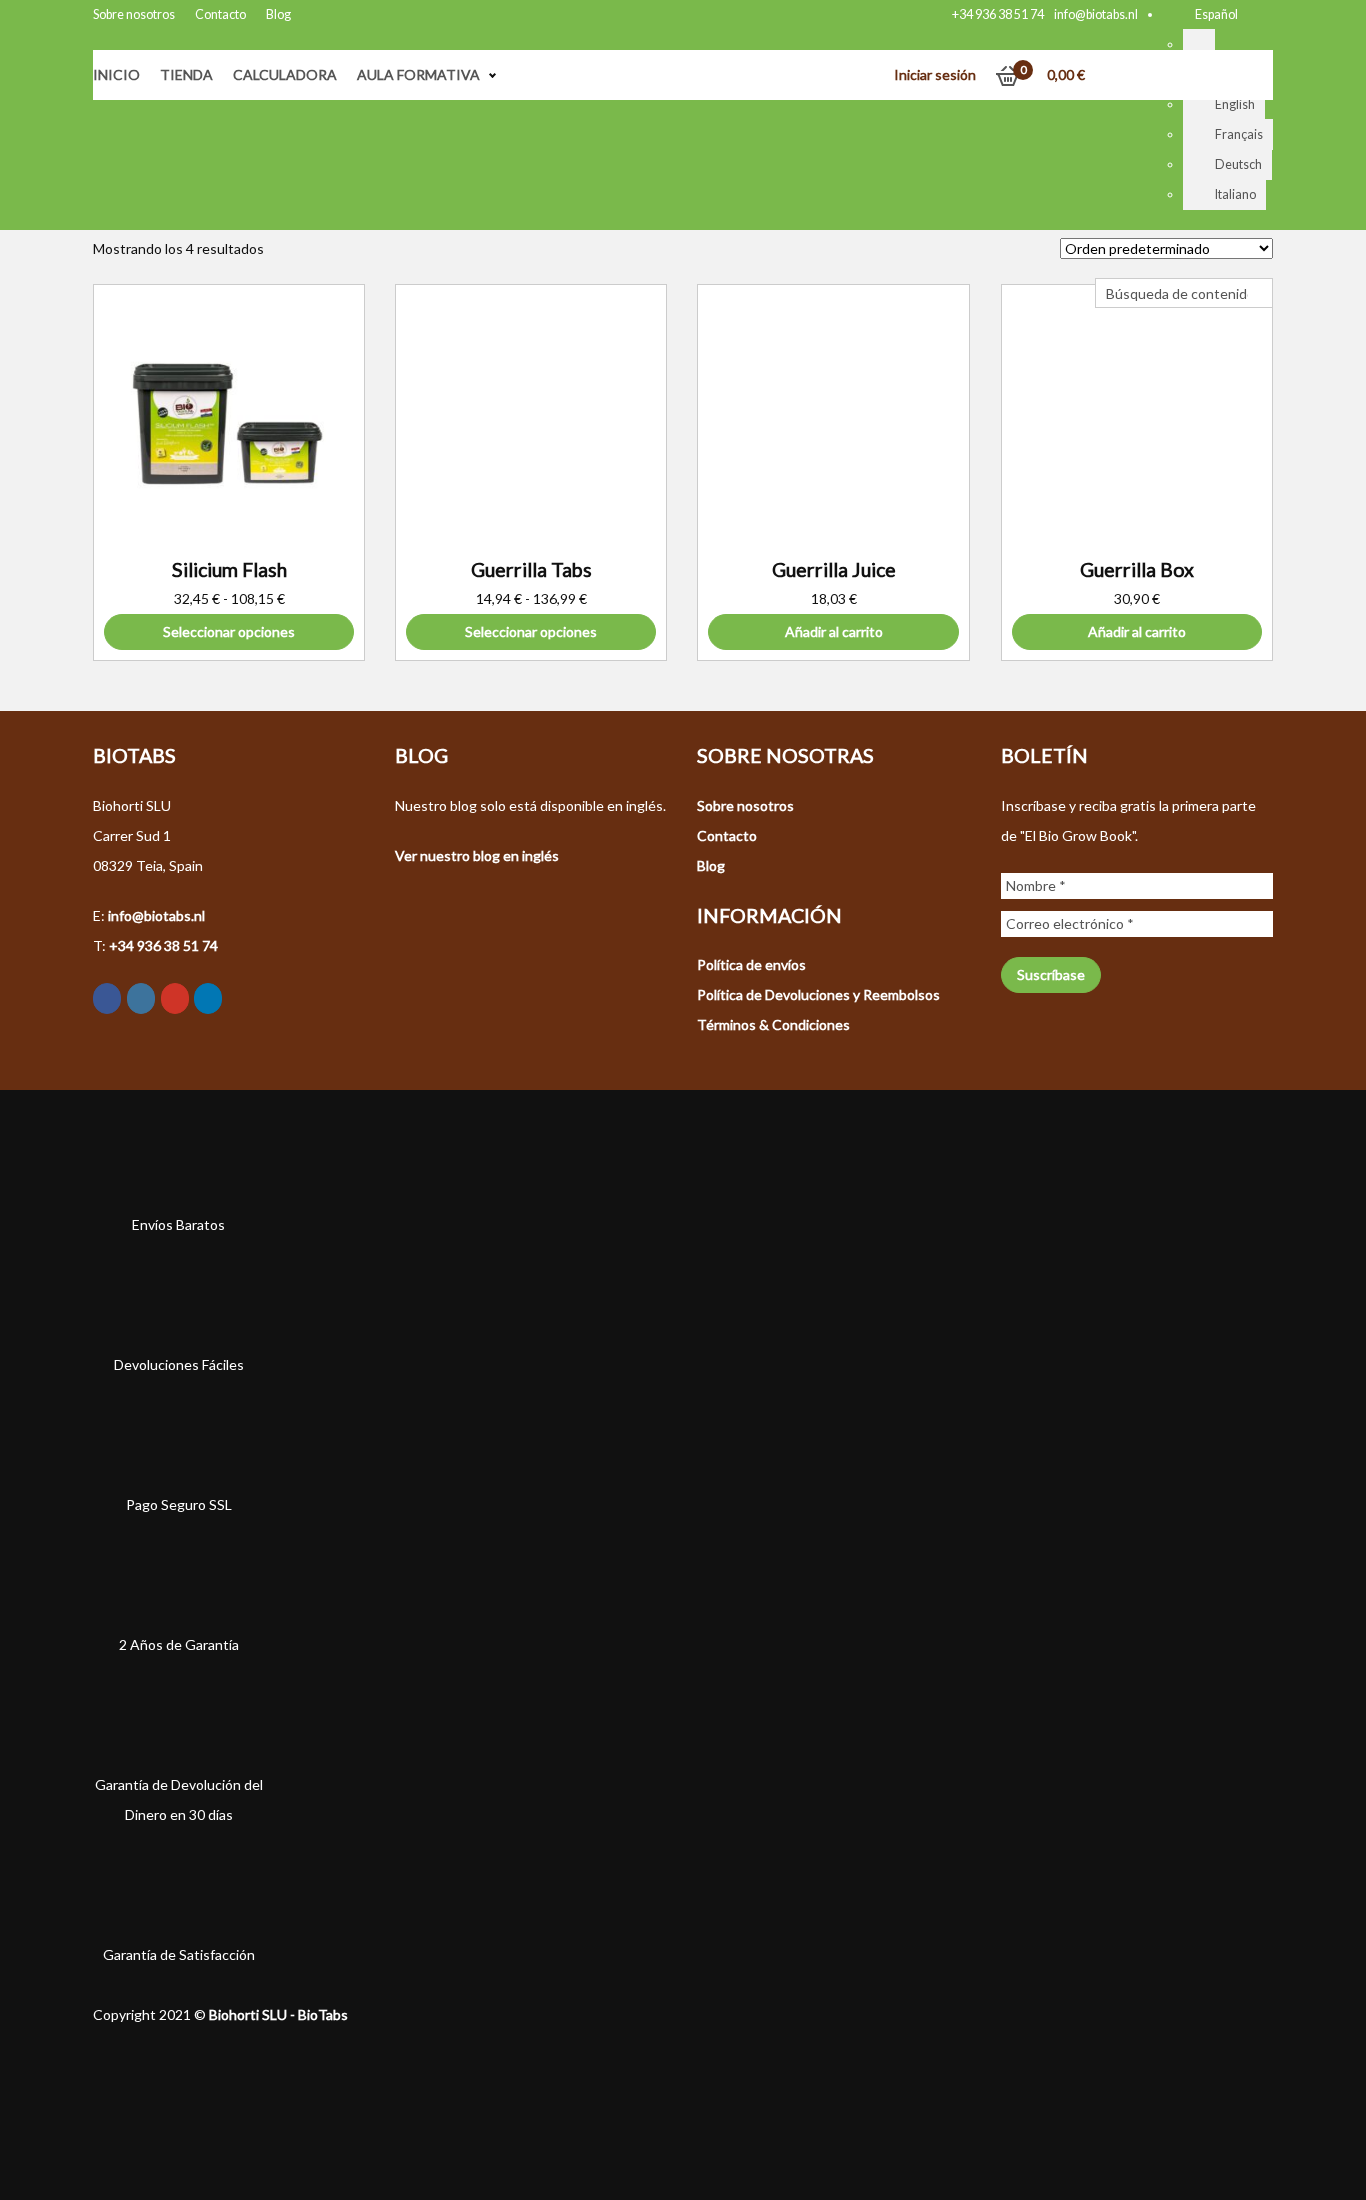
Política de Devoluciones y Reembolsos (818, 994)
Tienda (186, 74)
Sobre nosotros (134, 14)
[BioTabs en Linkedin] (208, 998)
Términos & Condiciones (773, 1024)
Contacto (220, 14)
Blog (278, 14)
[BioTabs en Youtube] (175, 998)
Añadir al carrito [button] (834, 631)
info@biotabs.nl (1096, 14)
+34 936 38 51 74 (998, 14)
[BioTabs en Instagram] (141, 998)
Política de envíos (751, 964)
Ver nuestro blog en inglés (477, 855)
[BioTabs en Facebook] (107, 998)
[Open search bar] (1105, 263)
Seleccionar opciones (229, 631)
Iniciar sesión (935, 74)
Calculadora (285, 74)
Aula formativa (418, 74)
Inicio (116, 74)
